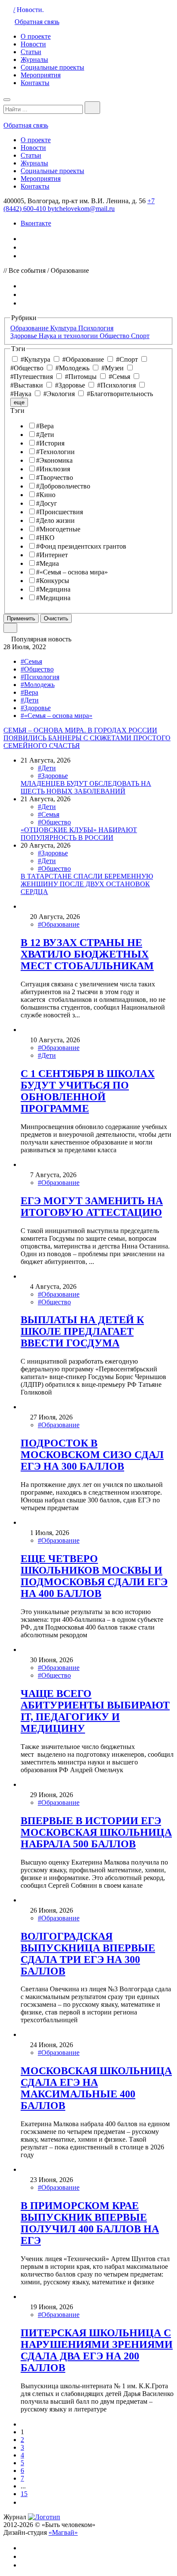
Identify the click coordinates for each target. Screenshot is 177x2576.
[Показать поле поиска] (92, 108)
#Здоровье (36, 708)
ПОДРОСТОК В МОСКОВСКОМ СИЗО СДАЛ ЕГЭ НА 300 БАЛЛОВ (92, 1455)
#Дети (30, 700)
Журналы (34, 60)
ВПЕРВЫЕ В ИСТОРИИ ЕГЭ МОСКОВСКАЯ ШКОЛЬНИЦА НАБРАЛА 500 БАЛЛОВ (96, 1832)
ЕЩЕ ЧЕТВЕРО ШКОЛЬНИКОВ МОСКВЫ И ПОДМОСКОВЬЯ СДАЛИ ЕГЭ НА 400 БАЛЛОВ (94, 1576)
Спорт (140, 336)
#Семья (31, 661)
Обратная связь (37, 22)
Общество (115, 336)
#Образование (59, 924)
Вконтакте (36, 223)
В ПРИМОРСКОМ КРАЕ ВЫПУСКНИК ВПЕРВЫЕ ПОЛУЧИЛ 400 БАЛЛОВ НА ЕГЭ (90, 2223)
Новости (33, 44)
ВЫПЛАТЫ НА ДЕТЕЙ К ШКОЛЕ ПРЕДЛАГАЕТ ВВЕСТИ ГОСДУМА (82, 1331)
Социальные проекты (52, 67)
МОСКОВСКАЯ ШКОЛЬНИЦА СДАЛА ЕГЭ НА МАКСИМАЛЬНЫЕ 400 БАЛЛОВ (96, 2088)
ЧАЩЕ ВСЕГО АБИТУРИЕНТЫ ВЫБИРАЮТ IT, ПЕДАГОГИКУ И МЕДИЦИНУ (95, 1711)
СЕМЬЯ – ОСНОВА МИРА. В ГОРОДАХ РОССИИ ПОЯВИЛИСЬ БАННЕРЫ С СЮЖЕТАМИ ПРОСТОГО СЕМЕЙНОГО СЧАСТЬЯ (87, 738)
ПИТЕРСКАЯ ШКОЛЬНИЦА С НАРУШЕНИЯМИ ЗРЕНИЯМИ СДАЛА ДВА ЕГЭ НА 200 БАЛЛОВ (97, 2350)
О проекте (36, 36)
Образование (30, 328)
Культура (64, 328)
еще (19, 402)
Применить (21, 618)
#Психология (40, 677)
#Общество (37, 669)
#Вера (29, 692)
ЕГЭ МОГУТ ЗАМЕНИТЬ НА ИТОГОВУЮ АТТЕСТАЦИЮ (92, 1207)
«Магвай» (63, 2532)
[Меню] (7, 100)
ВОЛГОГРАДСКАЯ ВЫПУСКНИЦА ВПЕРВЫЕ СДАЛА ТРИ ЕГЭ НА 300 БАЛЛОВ (88, 1954)
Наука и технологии (69, 336)
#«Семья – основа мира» (56, 716)
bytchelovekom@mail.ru (81, 209)
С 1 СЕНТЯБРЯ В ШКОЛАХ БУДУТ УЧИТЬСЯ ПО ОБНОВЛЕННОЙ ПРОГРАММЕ (88, 1091)
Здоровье (24, 336)
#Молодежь (38, 685)
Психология (96, 328)
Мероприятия (41, 75)
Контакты (35, 83)
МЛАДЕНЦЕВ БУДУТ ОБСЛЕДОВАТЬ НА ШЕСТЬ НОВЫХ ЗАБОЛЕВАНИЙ (86, 787)
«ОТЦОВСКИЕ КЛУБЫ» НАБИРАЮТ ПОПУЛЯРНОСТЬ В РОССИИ (79, 834)
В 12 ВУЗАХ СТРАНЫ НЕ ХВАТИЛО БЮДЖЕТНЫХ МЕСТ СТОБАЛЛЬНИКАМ (87, 954)
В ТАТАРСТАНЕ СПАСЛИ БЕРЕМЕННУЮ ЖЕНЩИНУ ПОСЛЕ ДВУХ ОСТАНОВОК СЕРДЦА (87, 884)
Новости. (30, 10)
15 (24, 2494)
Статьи (31, 52)
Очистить (56, 618)
